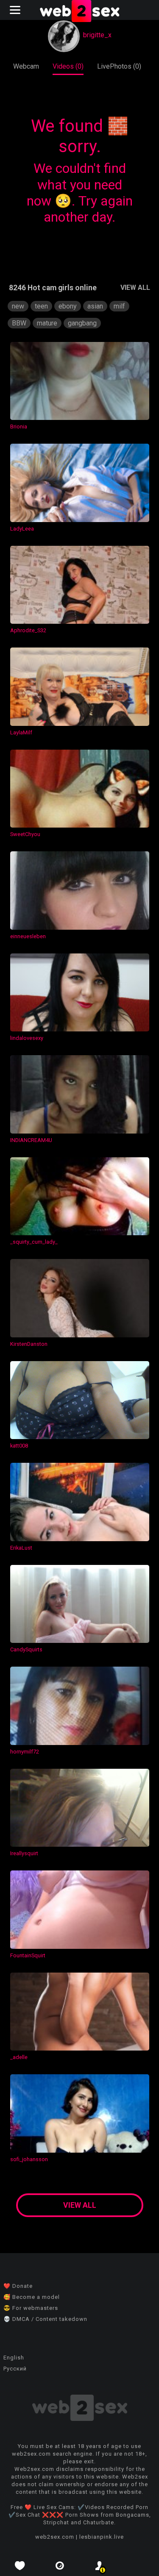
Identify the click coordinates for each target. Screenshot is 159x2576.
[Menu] (16, 10)
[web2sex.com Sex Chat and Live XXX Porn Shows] (80, 12)
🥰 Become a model (32, 2297)
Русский (15, 2369)
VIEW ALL (135, 288)
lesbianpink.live (102, 2537)
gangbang (82, 323)
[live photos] (60, 2566)
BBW (19, 323)
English (14, 2358)
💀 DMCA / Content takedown (45, 2319)
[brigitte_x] (64, 37)
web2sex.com (55, 2537)
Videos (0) (68, 66)
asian (95, 306)
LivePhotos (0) (119, 66)
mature (47, 323)
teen (41, 306)
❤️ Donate (18, 2286)
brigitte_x (97, 35)
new (18, 306)
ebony (68, 306)
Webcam (26, 66)
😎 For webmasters (31, 2308)
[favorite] (20, 2566)
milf (119, 306)
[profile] (100, 2566)
